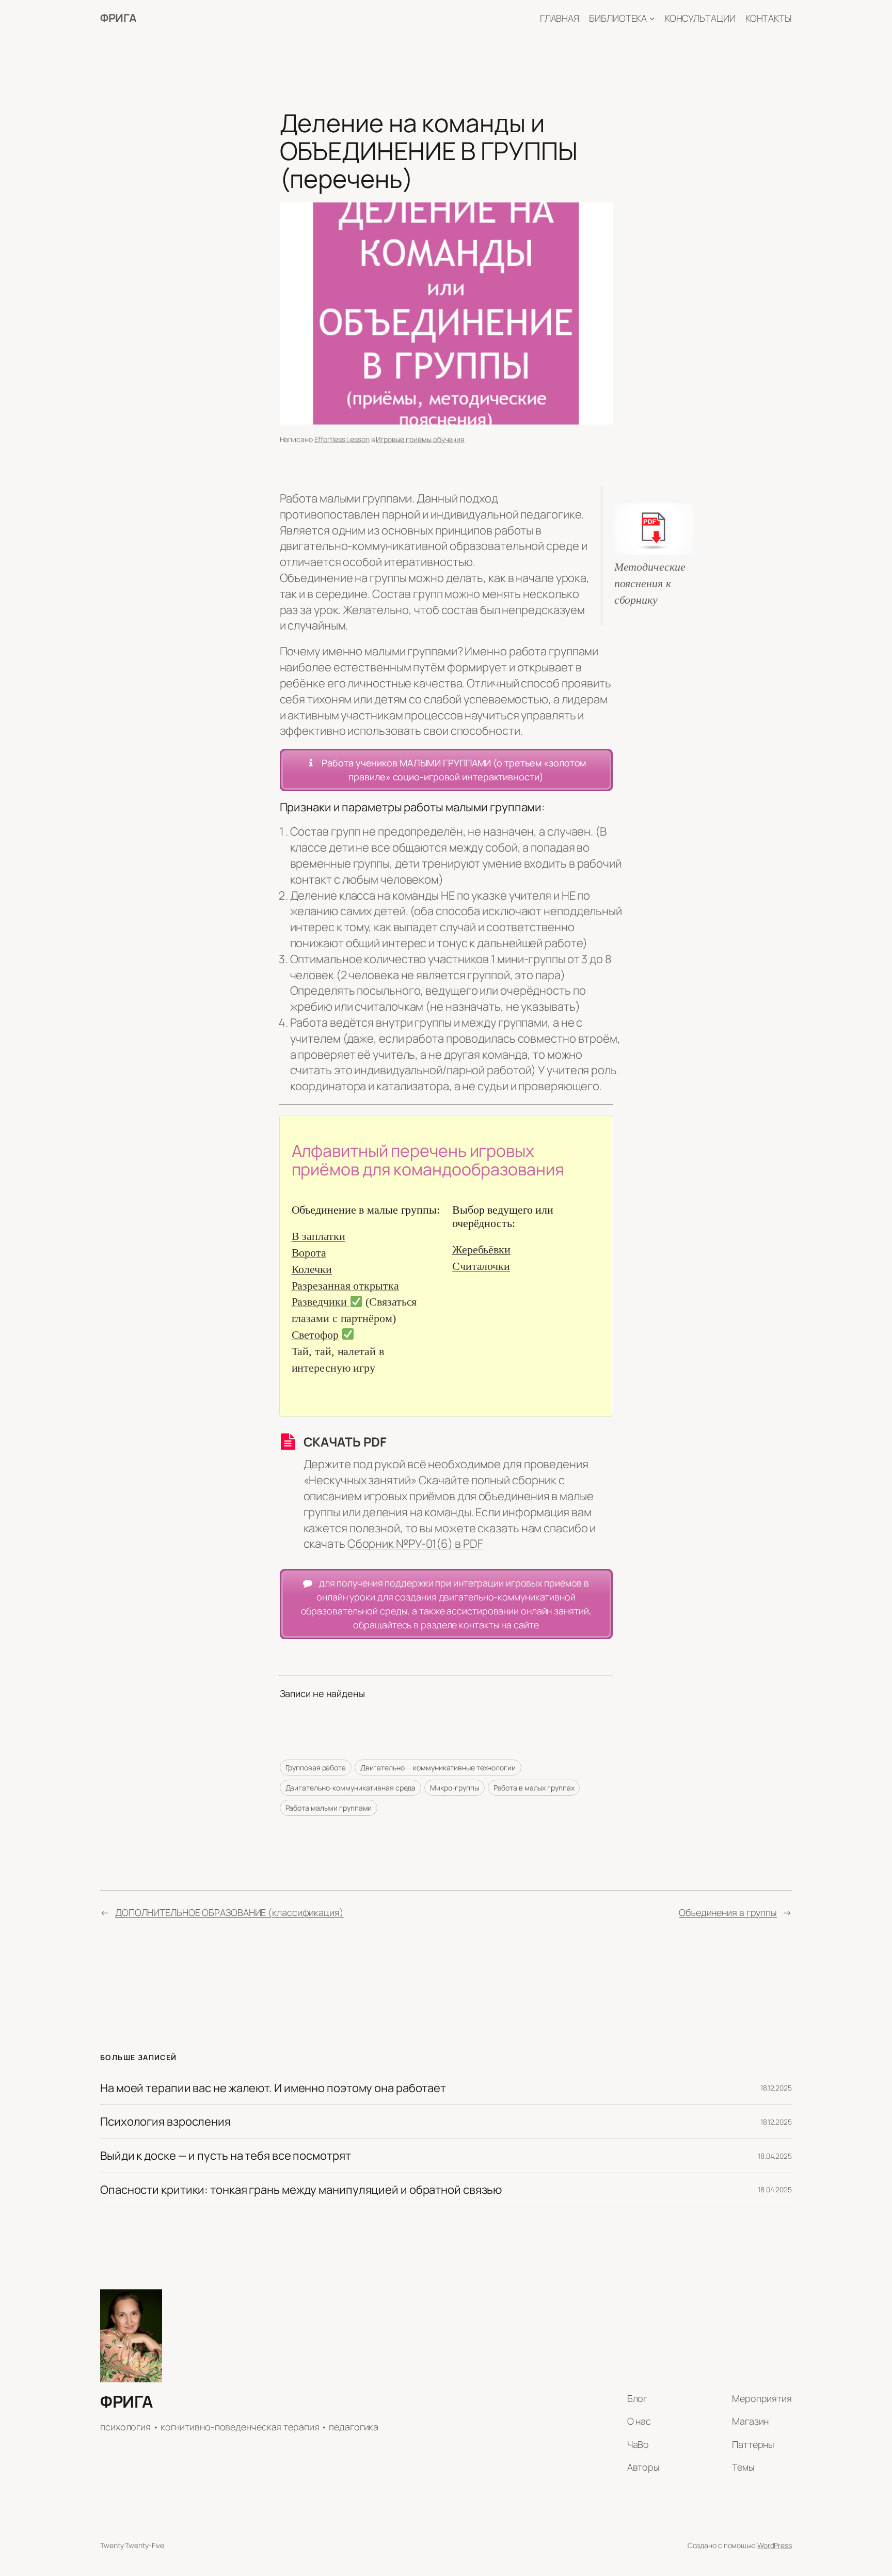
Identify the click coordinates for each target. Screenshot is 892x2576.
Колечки (312, 1269)
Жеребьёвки (481, 1250)
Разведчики (321, 1302)
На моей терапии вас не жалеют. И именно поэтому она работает (273, 2088)
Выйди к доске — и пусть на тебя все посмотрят (226, 2156)
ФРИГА (118, 18)
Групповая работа (316, 1768)
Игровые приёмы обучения (420, 439)
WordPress (775, 2545)
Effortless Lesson (342, 439)
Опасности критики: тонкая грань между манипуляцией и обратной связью (301, 2190)
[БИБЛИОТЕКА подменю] (652, 18)
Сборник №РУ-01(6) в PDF (415, 1544)
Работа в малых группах (534, 1788)
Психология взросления (165, 2122)
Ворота (309, 1253)
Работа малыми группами (329, 1808)
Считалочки (481, 1266)
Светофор (315, 1335)
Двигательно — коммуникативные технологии (438, 1768)
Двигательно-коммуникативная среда (351, 1788)
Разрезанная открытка (345, 1286)
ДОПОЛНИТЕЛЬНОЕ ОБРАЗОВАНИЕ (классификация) (229, 1912)
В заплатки (318, 1236)
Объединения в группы (728, 1912)
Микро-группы (455, 1788)
